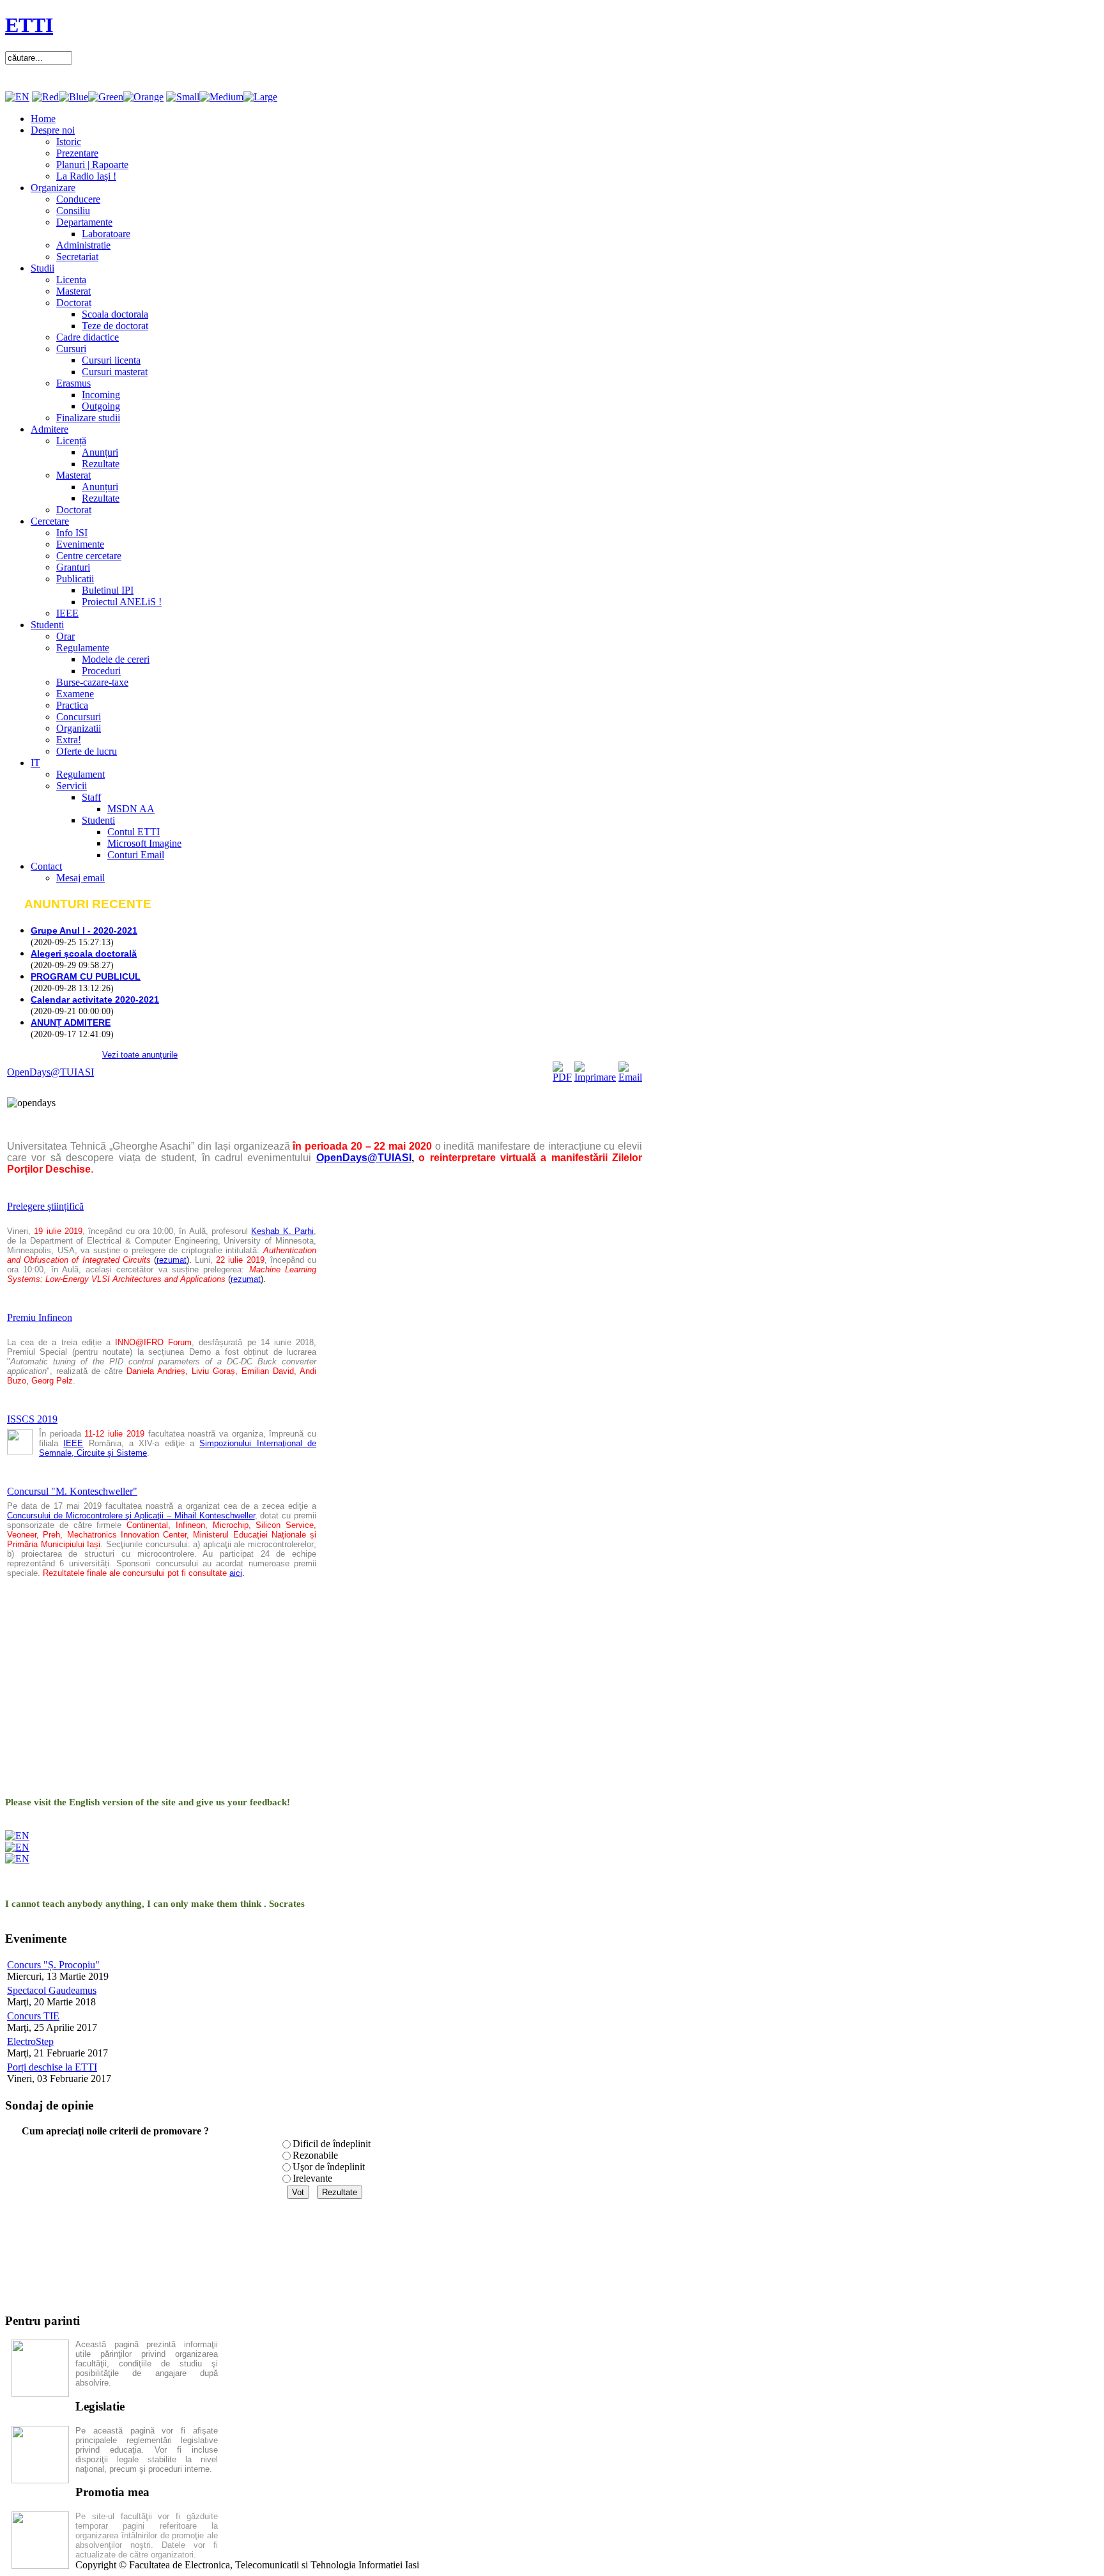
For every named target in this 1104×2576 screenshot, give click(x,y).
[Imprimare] (595, 1077)
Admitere (50, 429)
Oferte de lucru (87, 751)
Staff (91, 797)
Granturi (73, 567)
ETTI (29, 25)
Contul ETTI (134, 832)
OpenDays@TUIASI (50, 1072)
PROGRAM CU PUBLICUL (86, 976)
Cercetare (50, 521)
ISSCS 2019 (32, 1419)
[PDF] (562, 1077)
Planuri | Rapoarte (92, 165)
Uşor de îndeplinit (329, 2167)
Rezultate (101, 464)
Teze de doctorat (115, 326)
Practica (72, 705)
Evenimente (80, 544)
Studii (42, 268)
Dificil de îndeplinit (332, 2144)
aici (236, 1573)
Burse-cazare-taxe (92, 682)
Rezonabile (315, 2155)
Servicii (72, 786)
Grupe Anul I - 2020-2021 (84, 930)
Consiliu (73, 211)
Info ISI (72, 533)
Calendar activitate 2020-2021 (95, 999)
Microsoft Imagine (144, 843)
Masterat (73, 291)
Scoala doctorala (115, 314)
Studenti (47, 625)
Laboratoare (106, 234)
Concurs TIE (33, 2016)
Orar (65, 636)
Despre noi (53, 130)
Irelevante (312, 2178)
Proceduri (101, 671)
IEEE (67, 613)
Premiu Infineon (40, 1317)
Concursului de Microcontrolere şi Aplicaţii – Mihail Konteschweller (131, 1516)
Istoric (69, 142)
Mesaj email (80, 878)
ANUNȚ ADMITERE (71, 1022)
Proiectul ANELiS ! (122, 602)
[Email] (630, 1077)
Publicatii (75, 579)
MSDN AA (131, 809)
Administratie (83, 245)
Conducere (78, 199)
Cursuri (71, 349)
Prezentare (77, 153)
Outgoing (101, 406)
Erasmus (73, 383)
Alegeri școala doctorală (84, 953)
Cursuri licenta (111, 360)
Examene (75, 694)
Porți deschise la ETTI (52, 2067)
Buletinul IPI (108, 590)
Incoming (101, 395)
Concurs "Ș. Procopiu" (53, 1965)
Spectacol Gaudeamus (52, 1990)
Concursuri (79, 717)
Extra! (69, 740)
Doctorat (74, 303)
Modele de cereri (116, 659)
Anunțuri (100, 452)
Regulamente (83, 648)
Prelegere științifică (45, 1206)
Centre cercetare (89, 556)
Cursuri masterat (115, 372)
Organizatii (79, 728)
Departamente (84, 222)
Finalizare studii (88, 418)
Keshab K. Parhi (282, 1231)
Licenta (71, 280)
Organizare (53, 188)
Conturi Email (136, 855)
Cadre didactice (88, 337)
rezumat (172, 1260)
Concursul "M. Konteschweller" (72, 1491)
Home (43, 119)
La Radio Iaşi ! (86, 176)
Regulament (80, 774)
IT (35, 763)
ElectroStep (30, 2041)
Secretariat (77, 257)
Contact (46, 866)
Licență (71, 441)
